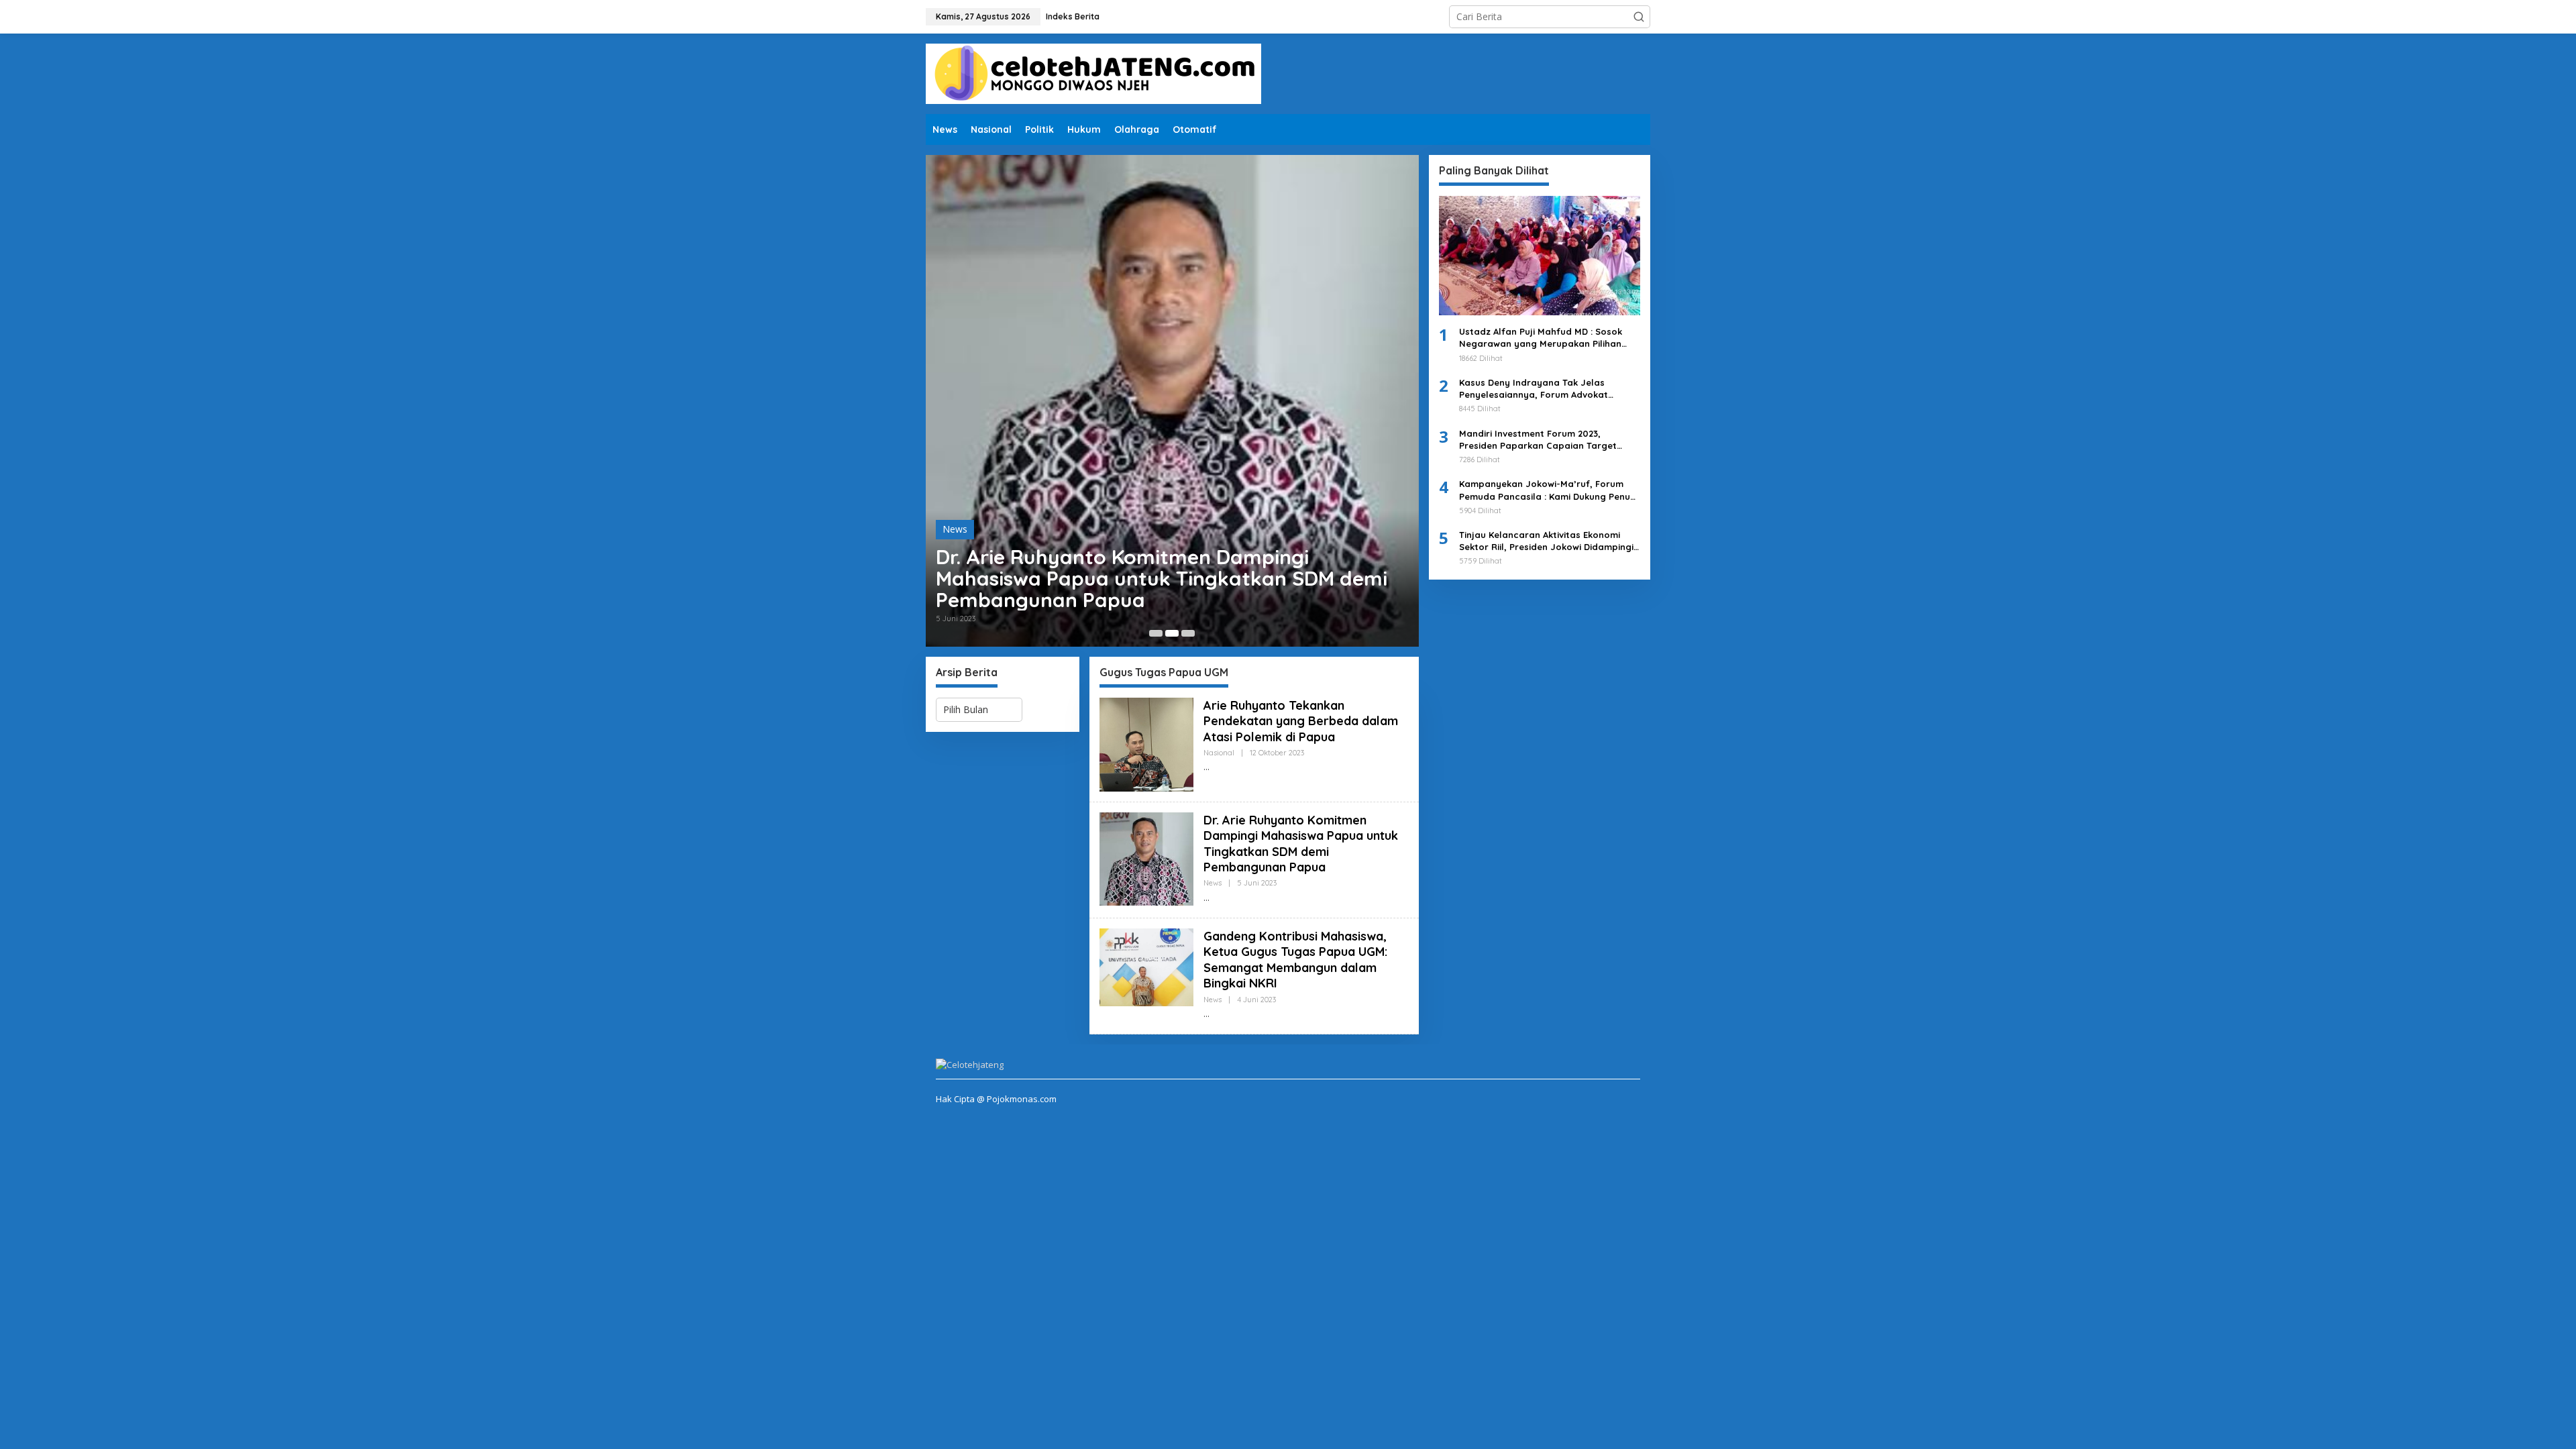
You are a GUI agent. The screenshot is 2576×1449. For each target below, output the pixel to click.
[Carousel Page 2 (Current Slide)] (1172, 633)
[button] (1639, 17)
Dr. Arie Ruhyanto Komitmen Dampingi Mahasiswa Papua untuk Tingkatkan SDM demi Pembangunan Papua (1162, 578)
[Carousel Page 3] (1188, 633)
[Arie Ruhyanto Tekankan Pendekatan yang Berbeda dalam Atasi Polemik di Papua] (1206, 767)
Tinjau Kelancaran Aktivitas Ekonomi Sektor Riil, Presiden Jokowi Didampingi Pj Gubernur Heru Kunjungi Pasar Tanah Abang (1547, 541)
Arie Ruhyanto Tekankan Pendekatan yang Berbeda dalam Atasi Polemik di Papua (1301, 721)
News (955, 529)
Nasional (1219, 753)
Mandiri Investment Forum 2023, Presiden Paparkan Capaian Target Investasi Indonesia (1538, 440)
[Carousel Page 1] (1156, 633)
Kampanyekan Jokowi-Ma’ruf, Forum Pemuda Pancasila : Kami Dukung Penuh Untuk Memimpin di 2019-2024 (1547, 490)
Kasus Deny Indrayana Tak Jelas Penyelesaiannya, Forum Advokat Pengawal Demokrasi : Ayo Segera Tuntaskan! (1535, 389)
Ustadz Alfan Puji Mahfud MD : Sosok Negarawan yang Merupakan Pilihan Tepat (1541, 338)
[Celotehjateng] (1093, 73)
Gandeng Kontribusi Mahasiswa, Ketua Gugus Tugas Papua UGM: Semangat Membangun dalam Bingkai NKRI (1295, 960)
